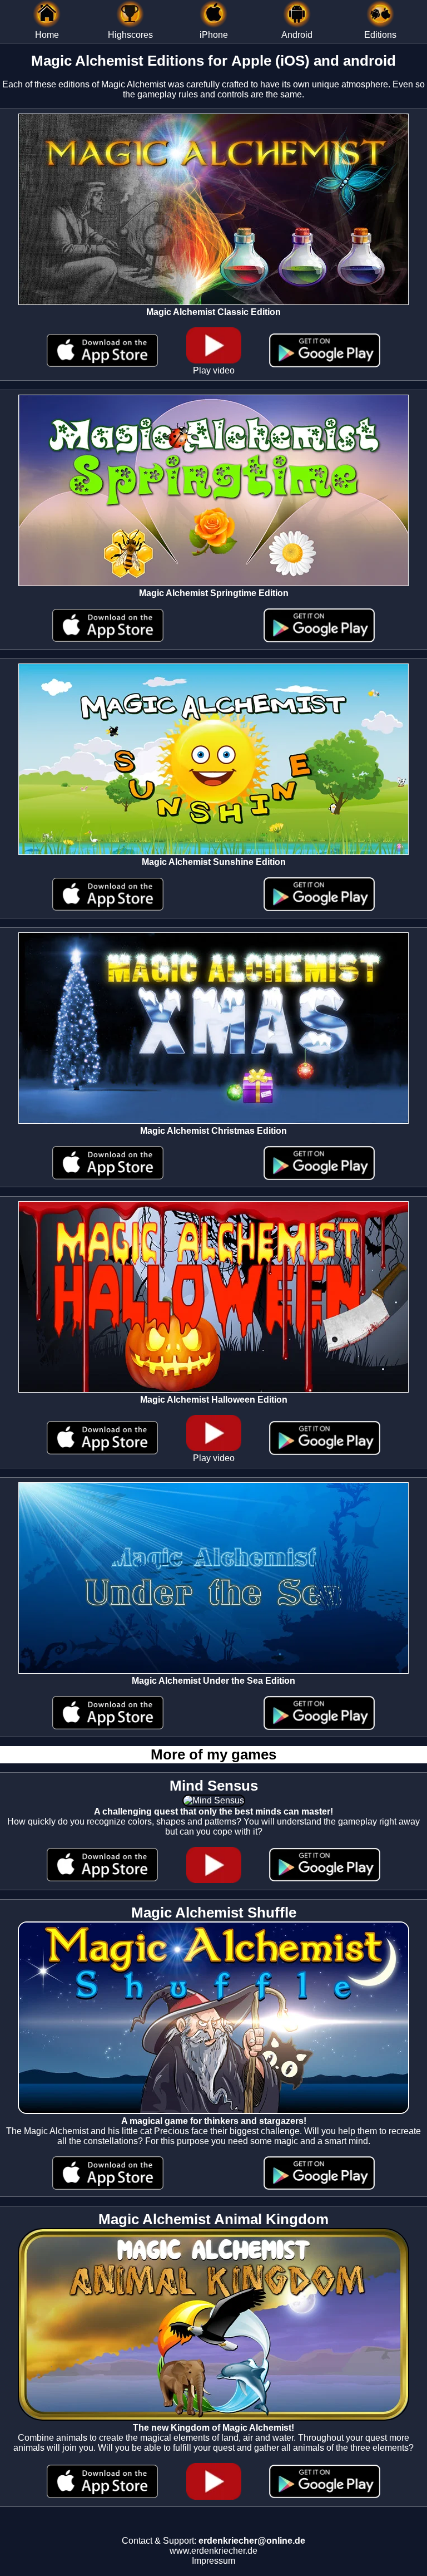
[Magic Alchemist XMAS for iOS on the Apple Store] (108, 1176)
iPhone (214, 35)
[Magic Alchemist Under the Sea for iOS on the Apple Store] (108, 1726)
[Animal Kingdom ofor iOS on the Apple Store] (102, 2495)
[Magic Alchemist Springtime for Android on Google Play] (319, 639)
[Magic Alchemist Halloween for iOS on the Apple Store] (102, 1451)
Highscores (130, 35)
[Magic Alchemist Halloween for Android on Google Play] (325, 1452)
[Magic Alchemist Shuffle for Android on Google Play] (319, 2187)
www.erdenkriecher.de (213, 2551)
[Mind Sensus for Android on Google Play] (325, 1878)
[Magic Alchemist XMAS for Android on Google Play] (319, 1177)
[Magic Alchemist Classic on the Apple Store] (102, 364)
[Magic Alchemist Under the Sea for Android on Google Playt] (319, 1727)
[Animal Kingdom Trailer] (214, 2497)
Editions (380, 35)
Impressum (213, 2561)
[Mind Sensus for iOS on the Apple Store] (102, 1878)
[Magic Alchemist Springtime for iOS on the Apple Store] (108, 639)
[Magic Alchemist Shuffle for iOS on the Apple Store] (108, 2187)
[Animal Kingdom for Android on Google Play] (325, 2495)
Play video (214, 370)
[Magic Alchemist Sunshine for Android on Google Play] (319, 908)
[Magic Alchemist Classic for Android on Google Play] (325, 364)
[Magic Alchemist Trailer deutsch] (214, 1880)
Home (47, 35)
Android (297, 35)
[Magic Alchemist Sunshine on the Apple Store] (108, 908)
